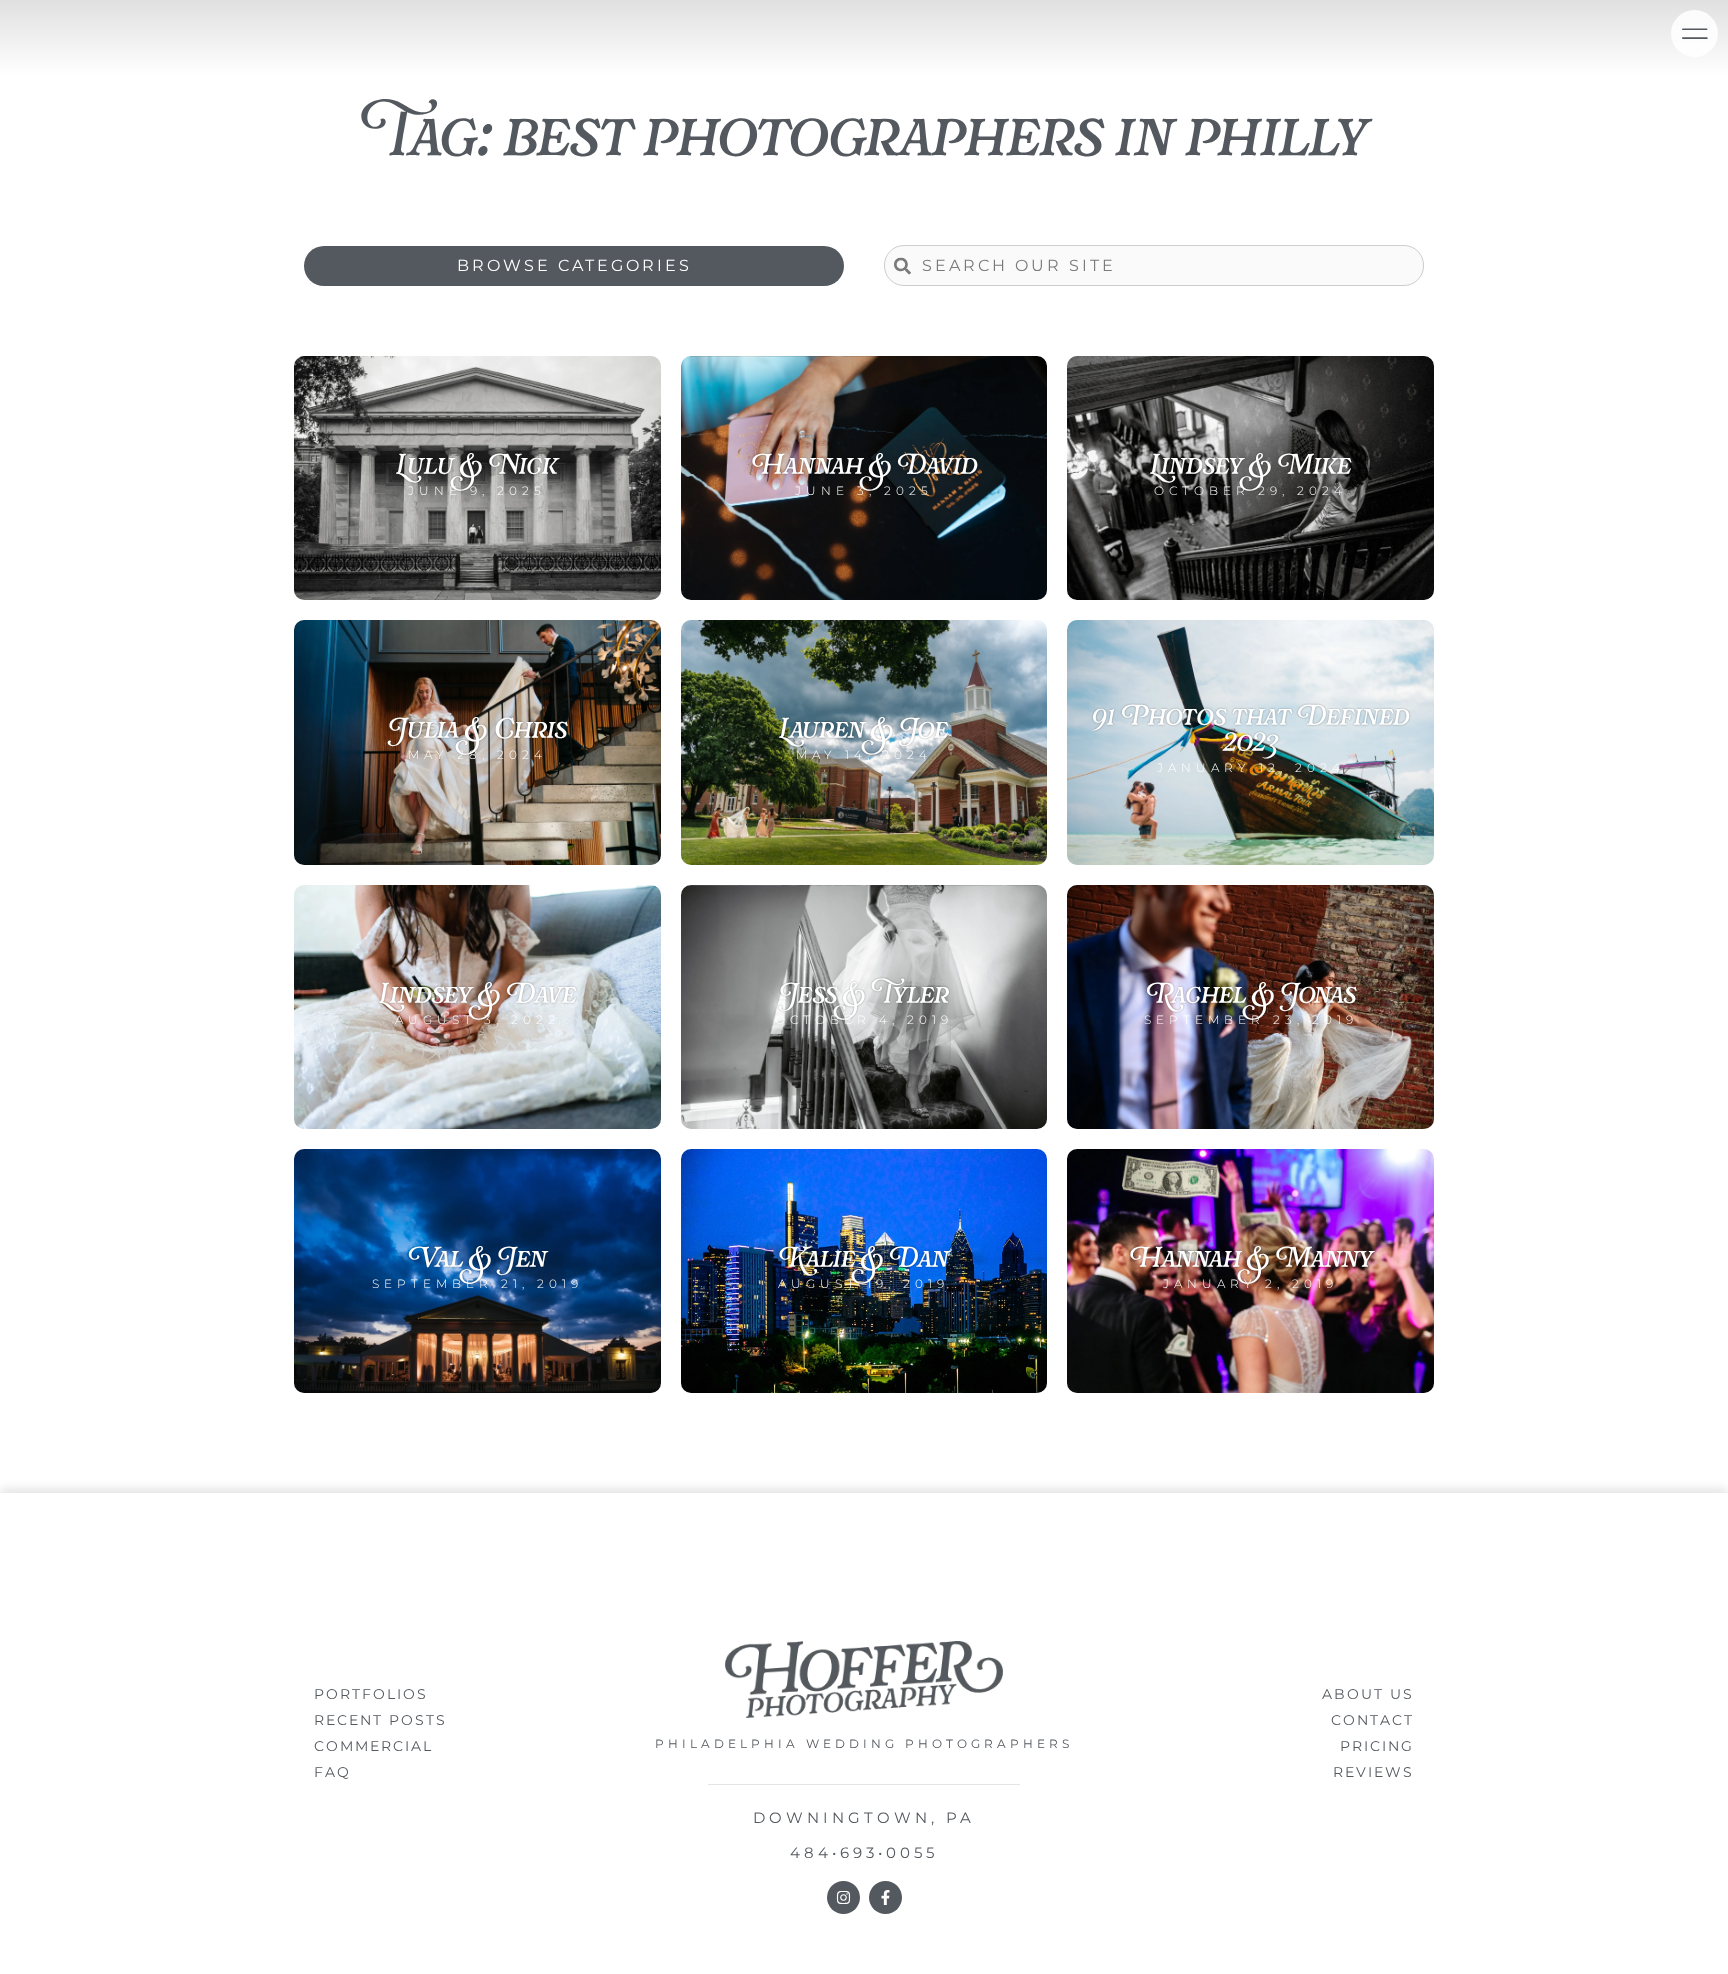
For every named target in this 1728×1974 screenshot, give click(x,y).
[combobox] (1154, 265)
